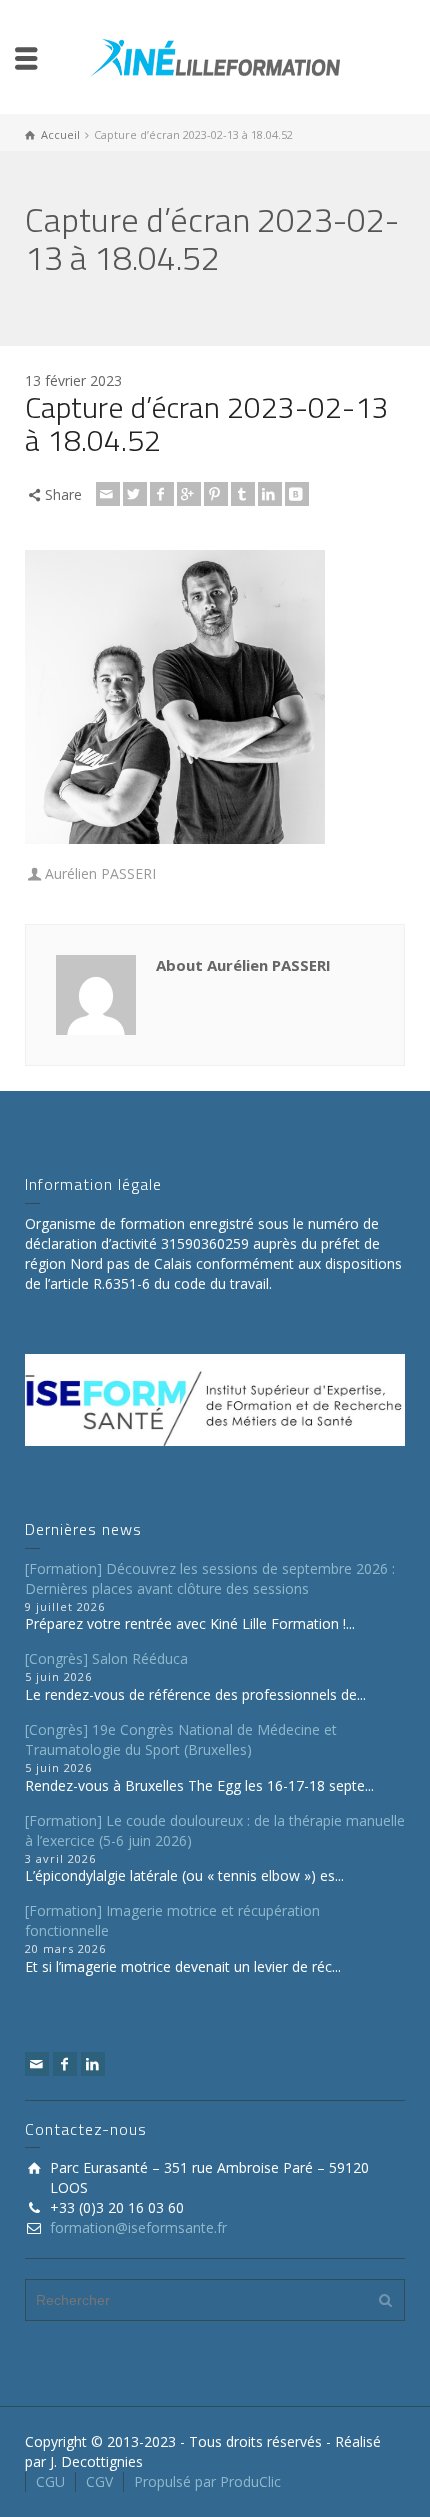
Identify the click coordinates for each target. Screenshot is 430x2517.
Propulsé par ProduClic (207, 2481)
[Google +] (189, 494)
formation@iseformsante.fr (138, 2227)
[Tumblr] (243, 494)
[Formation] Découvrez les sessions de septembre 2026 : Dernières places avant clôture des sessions (210, 1578)
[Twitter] (135, 494)
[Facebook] (162, 494)
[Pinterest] (216, 494)
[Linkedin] (270, 494)
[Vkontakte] (297, 494)
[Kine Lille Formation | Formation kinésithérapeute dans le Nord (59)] (215, 55)
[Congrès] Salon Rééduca (106, 1658)
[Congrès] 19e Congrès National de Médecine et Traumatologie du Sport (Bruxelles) (181, 1739)
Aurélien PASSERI (100, 873)
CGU (50, 2481)
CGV (99, 2481)
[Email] (108, 494)
